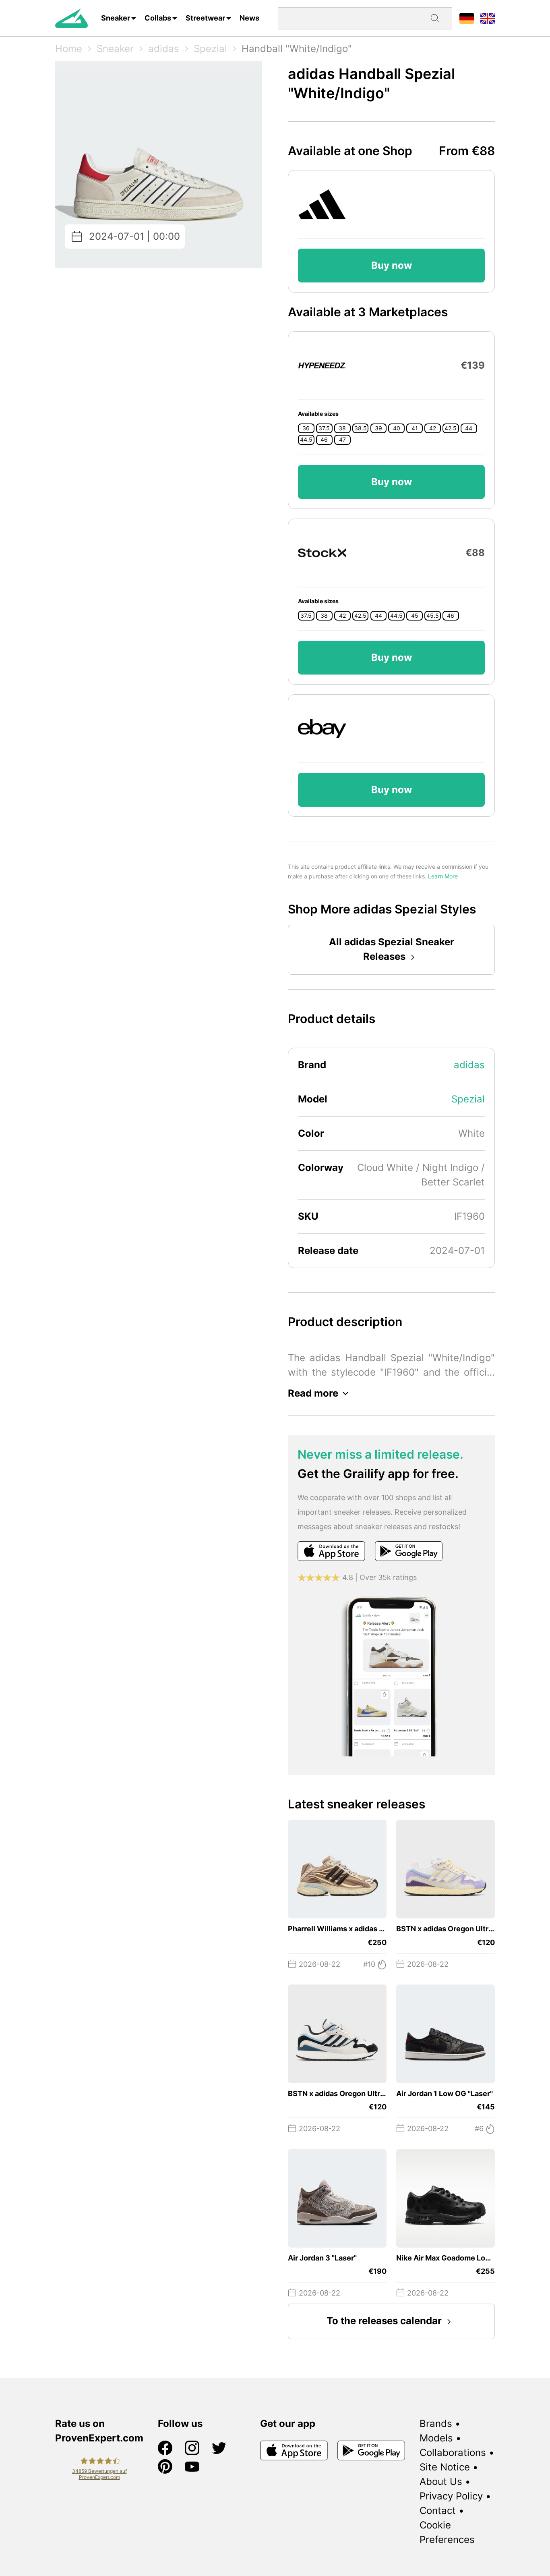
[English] (488, 18)
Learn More (443, 876)
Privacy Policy (451, 2496)
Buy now (392, 265)
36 (306, 428)
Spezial (210, 49)
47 (342, 440)
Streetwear (205, 18)
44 (469, 428)
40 (397, 428)
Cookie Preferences (447, 2532)
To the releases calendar (384, 2321)
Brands (436, 2423)
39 (378, 428)
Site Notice (445, 2467)
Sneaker (116, 18)
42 (433, 428)
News (249, 18)
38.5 (361, 428)
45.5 (433, 616)
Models (436, 2438)
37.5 (324, 428)
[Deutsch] (467, 18)
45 (415, 616)
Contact (438, 2511)
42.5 (451, 428)
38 (342, 428)
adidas (164, 49)
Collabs (158, 18)
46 (324, 440)
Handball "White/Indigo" (297, 49)
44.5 (306, 440)
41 (415, 428)
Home (69, 49)
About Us (441, 2482)
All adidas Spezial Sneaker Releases (392, 949)
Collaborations (453, 2452)
